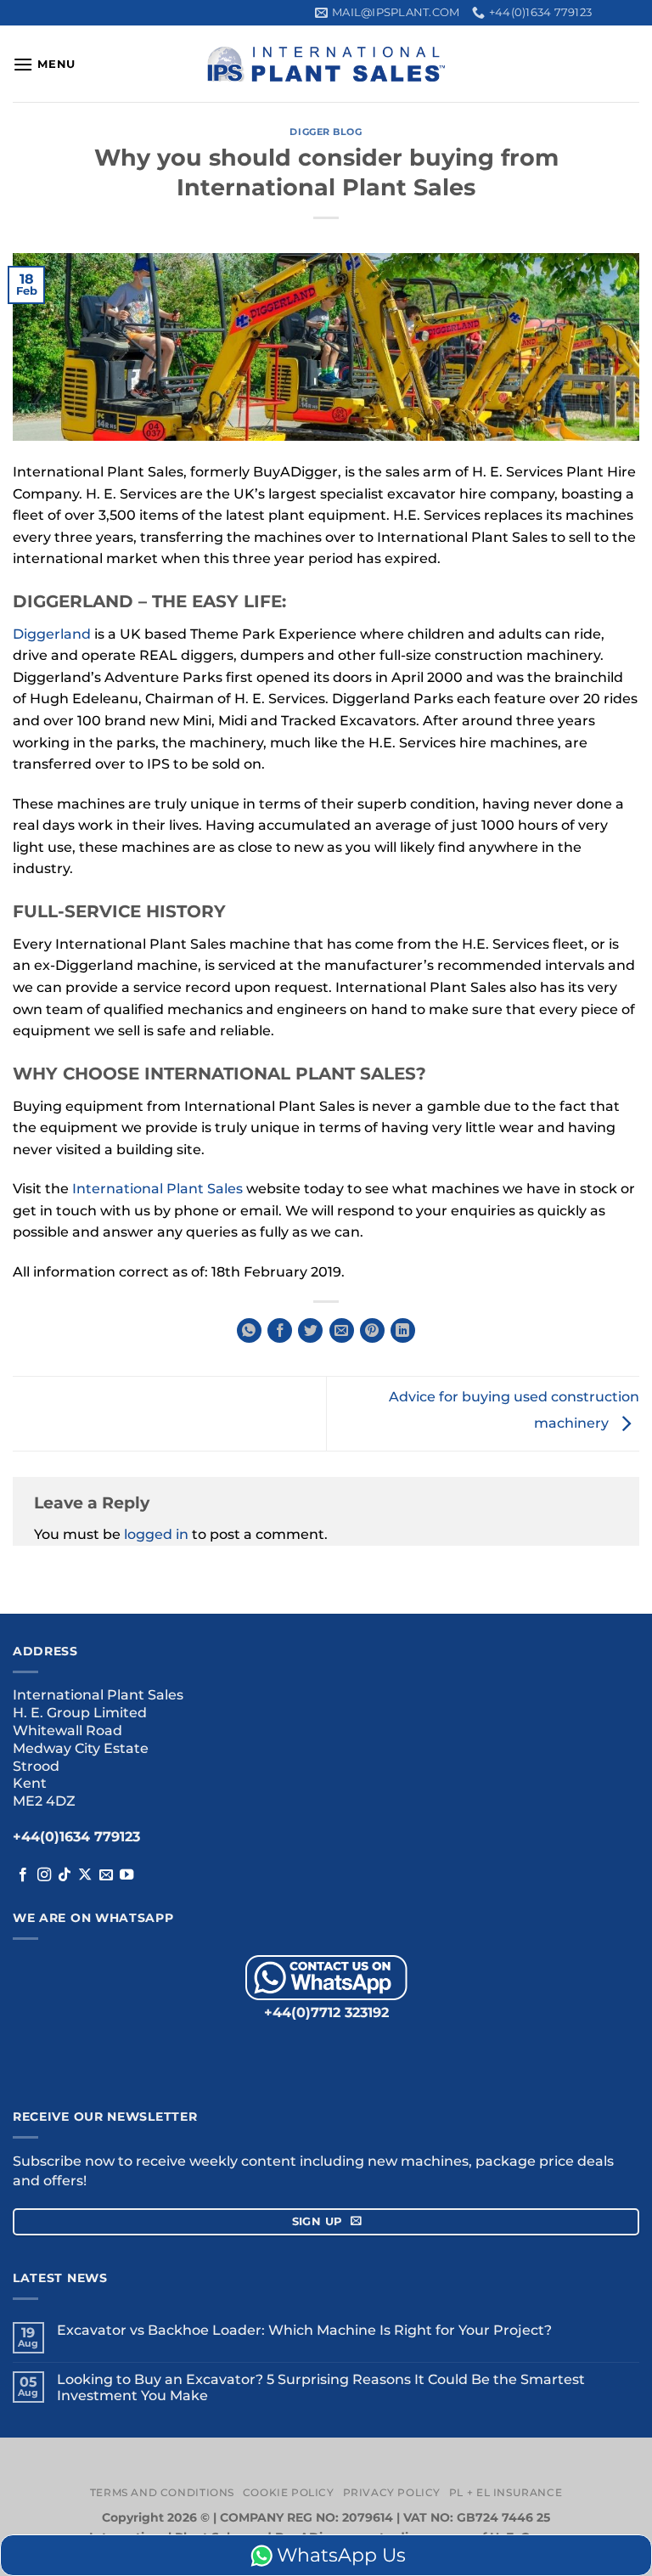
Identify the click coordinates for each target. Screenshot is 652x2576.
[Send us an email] (106, 1875)
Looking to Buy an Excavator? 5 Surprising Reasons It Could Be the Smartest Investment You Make (321, 2387)
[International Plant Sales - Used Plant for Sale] (326, 64)
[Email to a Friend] (342, 1330)
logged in (156, 1534)
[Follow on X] (85, 1875)
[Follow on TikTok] (65, 1875)
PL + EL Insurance (506, 2492)
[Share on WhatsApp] (249, 1330)
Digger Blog (326, 132)
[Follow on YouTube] (126, 1875)
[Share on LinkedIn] (403, 1330)
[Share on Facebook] (280, 1330)
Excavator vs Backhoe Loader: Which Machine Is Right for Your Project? (304, 2330)
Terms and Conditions (162, 2492)
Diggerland (52, 634)
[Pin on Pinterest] (372, 1330)
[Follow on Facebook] (23, 1875)
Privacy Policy (392, 2492)
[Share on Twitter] (310, 1330)
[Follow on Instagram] (44, 1875)
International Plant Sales (157, 1189)
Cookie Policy (289, 2492)
